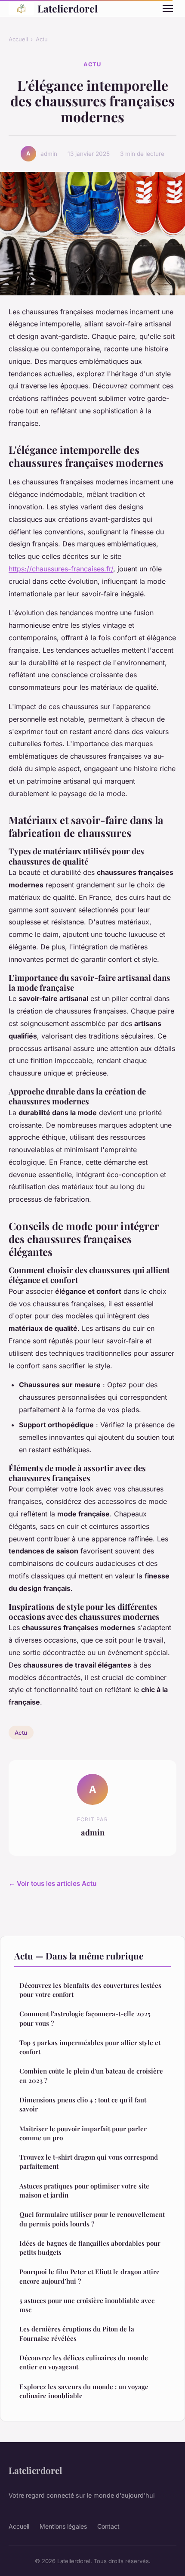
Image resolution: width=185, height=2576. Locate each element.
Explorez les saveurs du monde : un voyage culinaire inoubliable (84, 2391)
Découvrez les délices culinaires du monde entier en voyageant (84, 2362)
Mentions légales (63, 2526)
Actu (42, 39)
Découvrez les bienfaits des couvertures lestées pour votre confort (90, 1990)
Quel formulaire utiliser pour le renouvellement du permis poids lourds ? (92, 2219)
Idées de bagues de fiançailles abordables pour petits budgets (90, 2248)
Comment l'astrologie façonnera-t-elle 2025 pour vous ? (85, 2018)
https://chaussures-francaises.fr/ (61, 569)
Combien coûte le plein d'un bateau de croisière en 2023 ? (91, 2075)
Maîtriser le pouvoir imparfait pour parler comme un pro (83, 2133)
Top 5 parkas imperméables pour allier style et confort (90, 2047)
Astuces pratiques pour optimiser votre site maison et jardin (84, 2190)
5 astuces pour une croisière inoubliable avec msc (87, 2305)
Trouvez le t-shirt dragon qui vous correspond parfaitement (89, 2162)
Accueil (18, 39)
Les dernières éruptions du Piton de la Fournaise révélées (77, 2333)
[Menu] (168, 9)
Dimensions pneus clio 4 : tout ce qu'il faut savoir (83, 2104)
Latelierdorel (68, 8)
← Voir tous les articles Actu (52, 1883)
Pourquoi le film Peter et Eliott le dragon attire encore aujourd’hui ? (89, 2276)
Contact (108, 2526)
